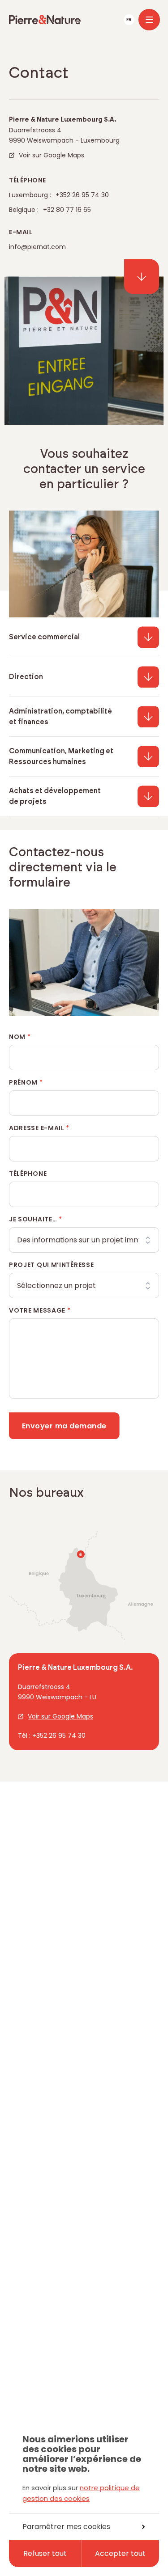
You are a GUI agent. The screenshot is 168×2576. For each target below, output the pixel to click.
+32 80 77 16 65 (67, 210)
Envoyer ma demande (64, 1426)
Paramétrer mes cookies (66, 2527)
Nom (20, 1037)
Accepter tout (120, 2553)
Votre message (40, 1310)
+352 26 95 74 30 (82, 195)
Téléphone (28, 1174)
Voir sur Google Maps (52, 155)
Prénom (26, 1082)
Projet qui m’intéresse (51, 1265)
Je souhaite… (36, 1219)
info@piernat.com (37, 247)
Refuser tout (45, 2553)
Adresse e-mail (39, 1128)
